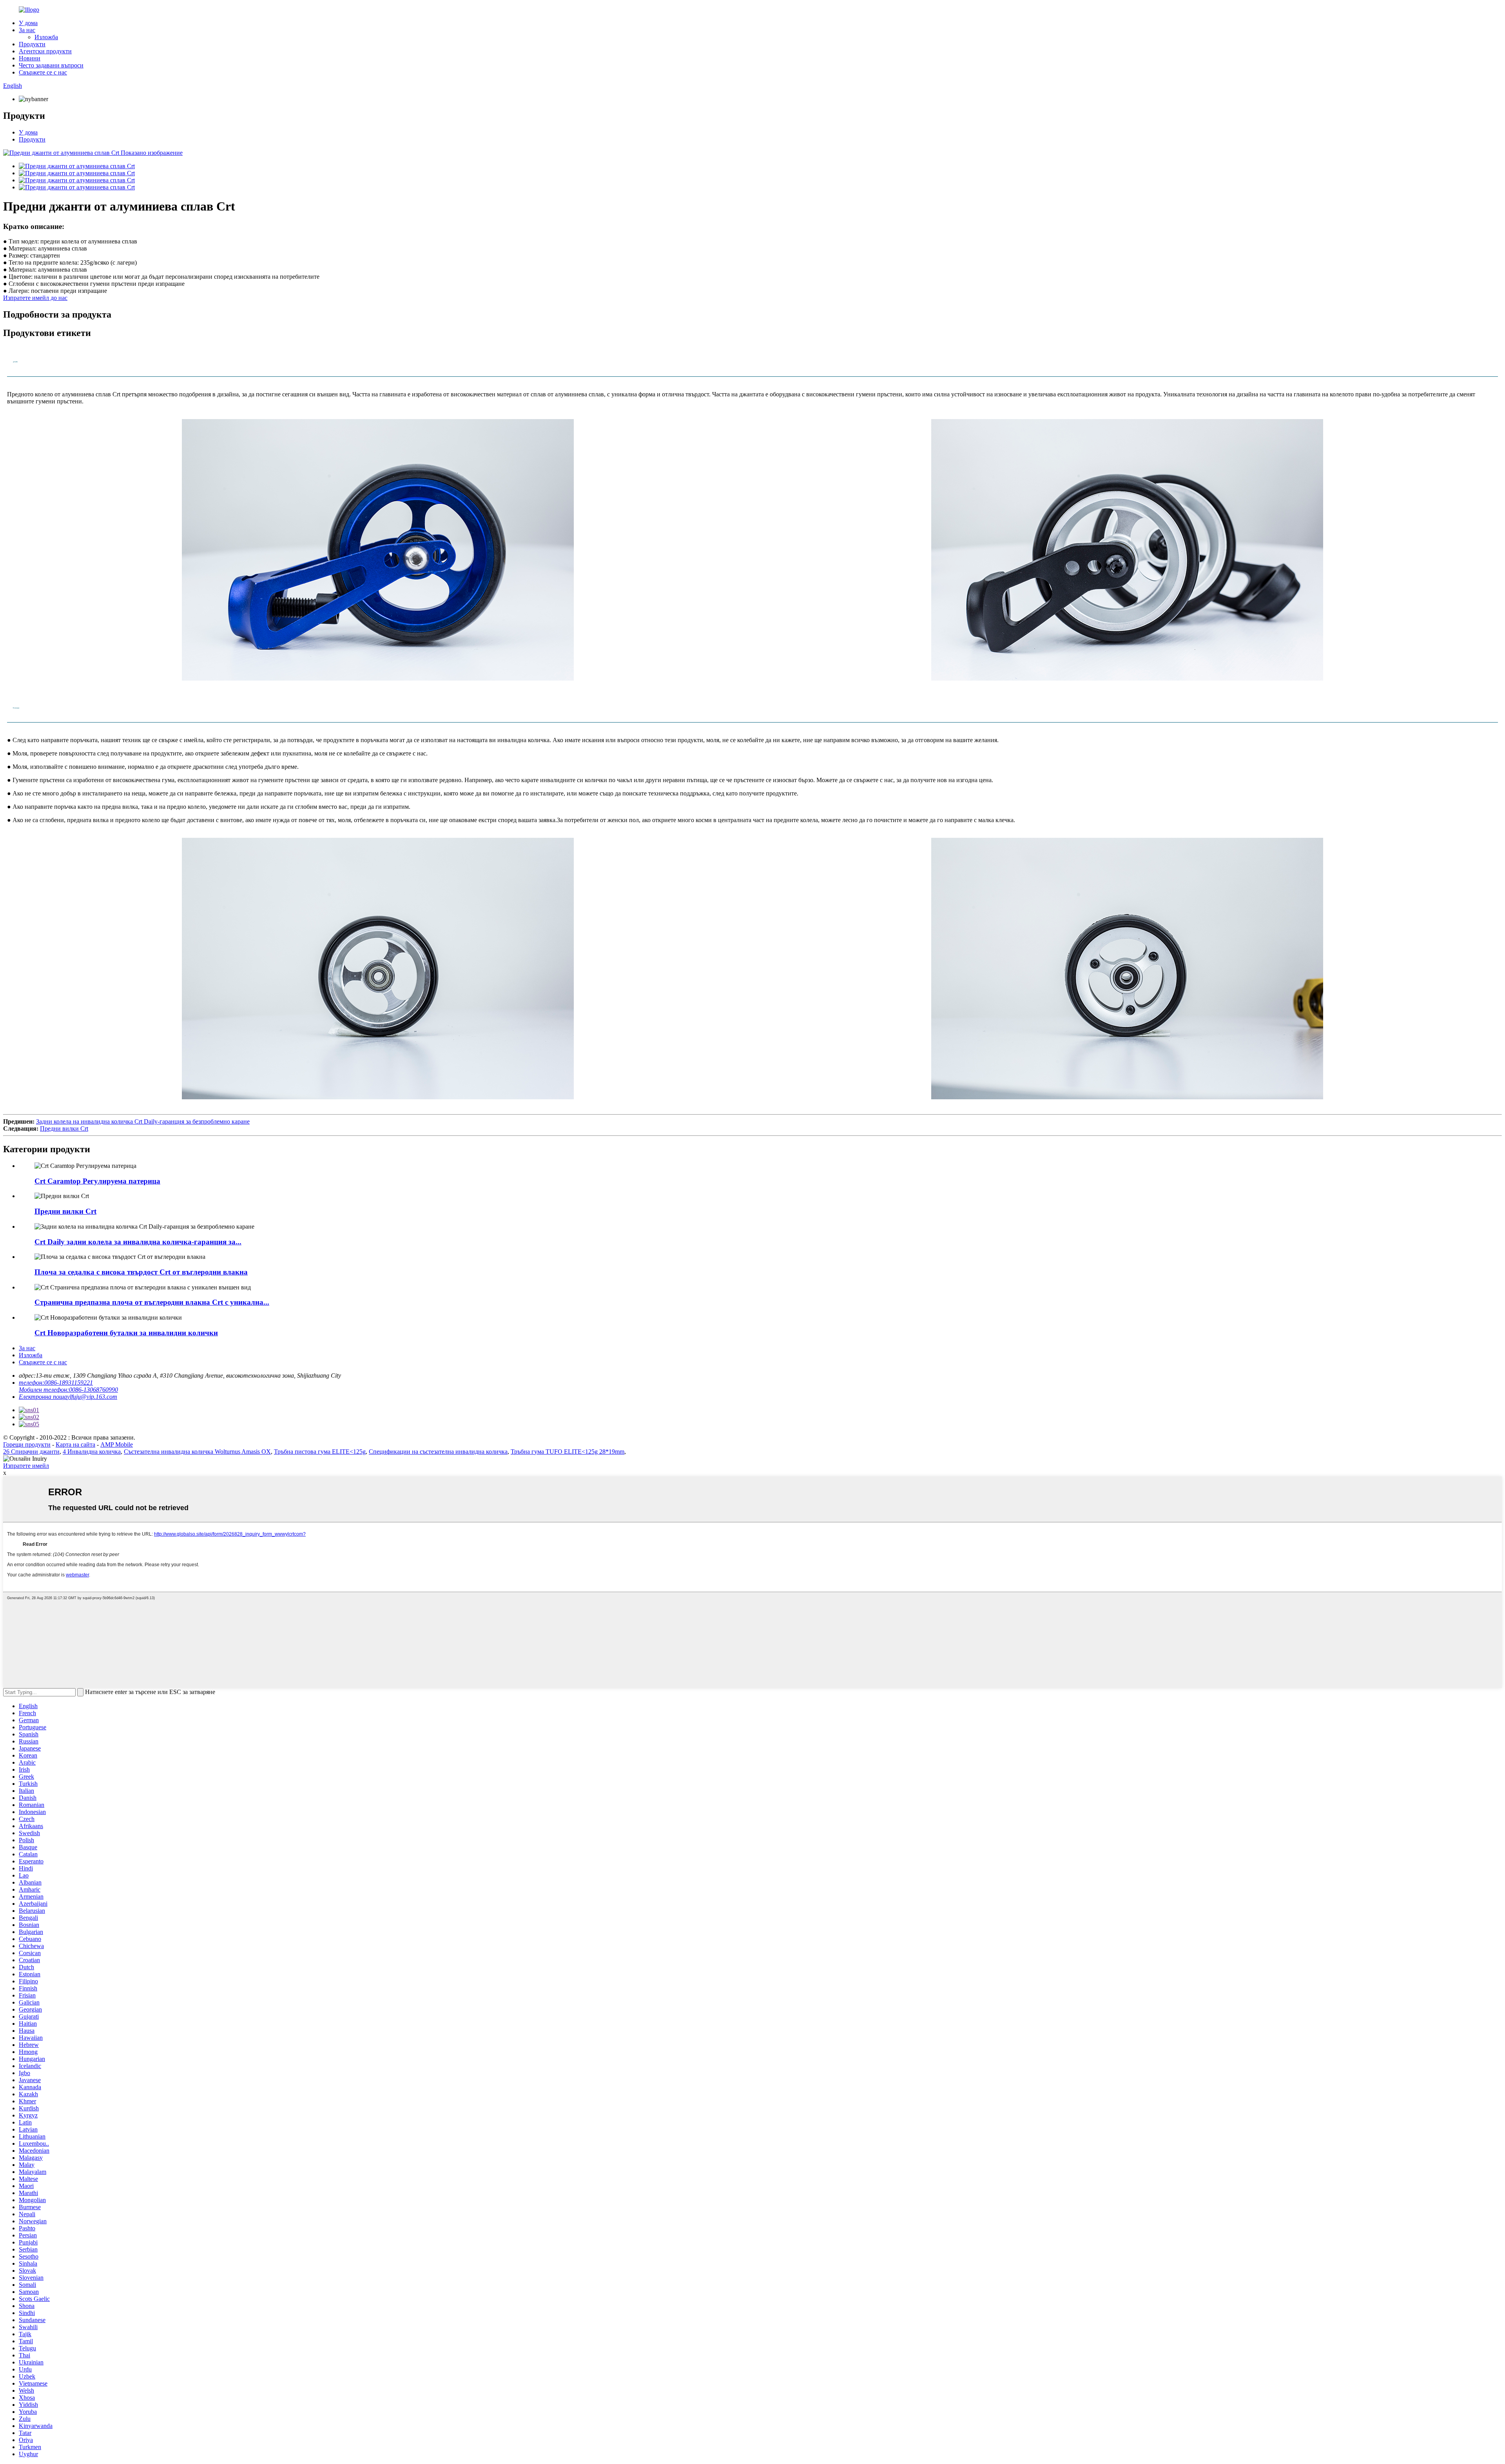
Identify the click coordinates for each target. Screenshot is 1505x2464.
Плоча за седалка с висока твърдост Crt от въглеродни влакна (141, 1272)
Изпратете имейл (26, 1466)
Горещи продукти (27, 1444)
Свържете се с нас (43, 72)
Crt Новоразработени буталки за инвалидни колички (126, 1333)
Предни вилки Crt (64, 1129)
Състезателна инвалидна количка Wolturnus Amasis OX (197, 1452)
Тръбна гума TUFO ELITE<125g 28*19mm (568, 1452)
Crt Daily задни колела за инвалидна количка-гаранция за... (138, 1242)
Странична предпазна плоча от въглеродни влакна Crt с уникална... (152, 1302)
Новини (30, 58)
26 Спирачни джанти (31, 1452)
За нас (27, 30)
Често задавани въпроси (51, 65)
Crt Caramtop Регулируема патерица (97, 1181)
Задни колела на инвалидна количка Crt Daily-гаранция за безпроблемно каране (143, 1121)
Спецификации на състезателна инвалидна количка (438, 1452)
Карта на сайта (75, 1444)
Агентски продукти (45, 51)
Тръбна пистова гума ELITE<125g (320, 1452)
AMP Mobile (117, 1444)
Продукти (32, 44)
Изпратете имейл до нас (35, 298)
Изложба (46, 37)
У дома (28, 23)
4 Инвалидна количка (92, 1452)
